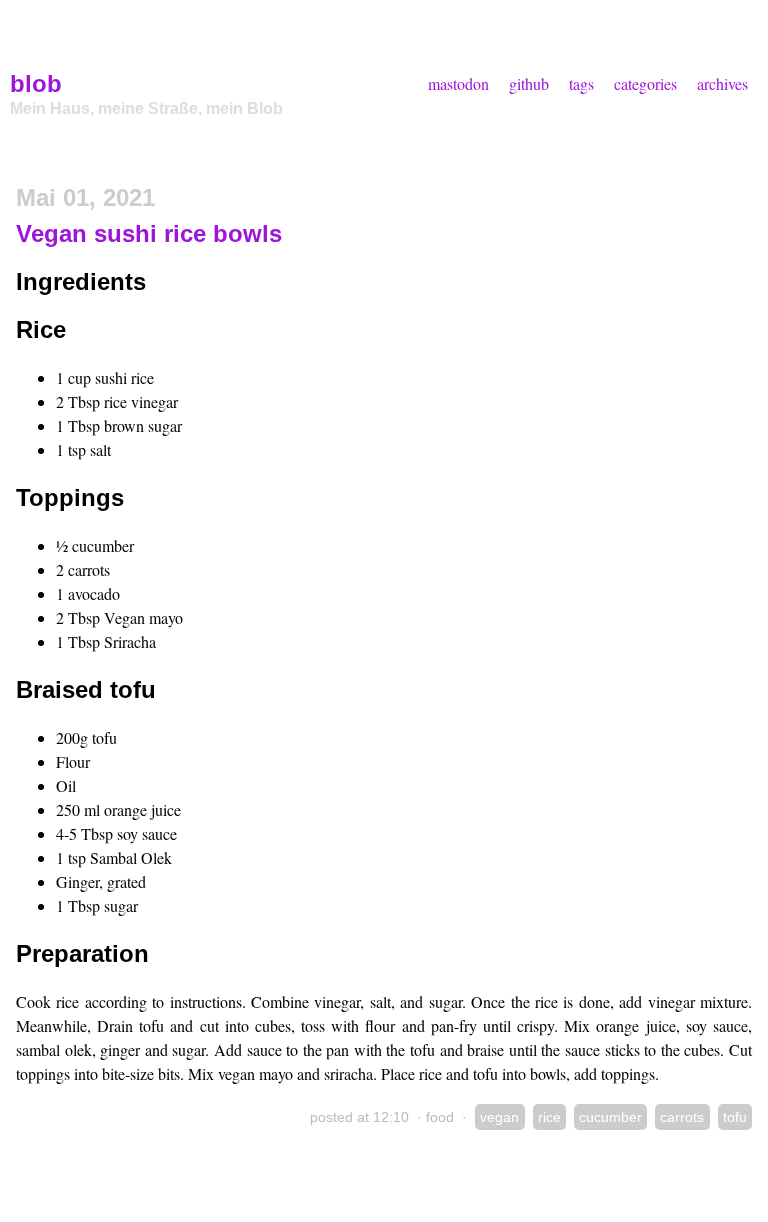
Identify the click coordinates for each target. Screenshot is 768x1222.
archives (722, 83)
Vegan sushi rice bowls (149, 233)
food (440, 1117)
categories (645, 83)
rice (549, 1117)
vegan (499, 1117)
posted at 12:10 (359, 1117)
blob (36, 83)
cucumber (610, 1117)
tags (581, 83)
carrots (682, 1117)
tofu (735, 1117)
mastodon (458, 83)
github (529, 83)
